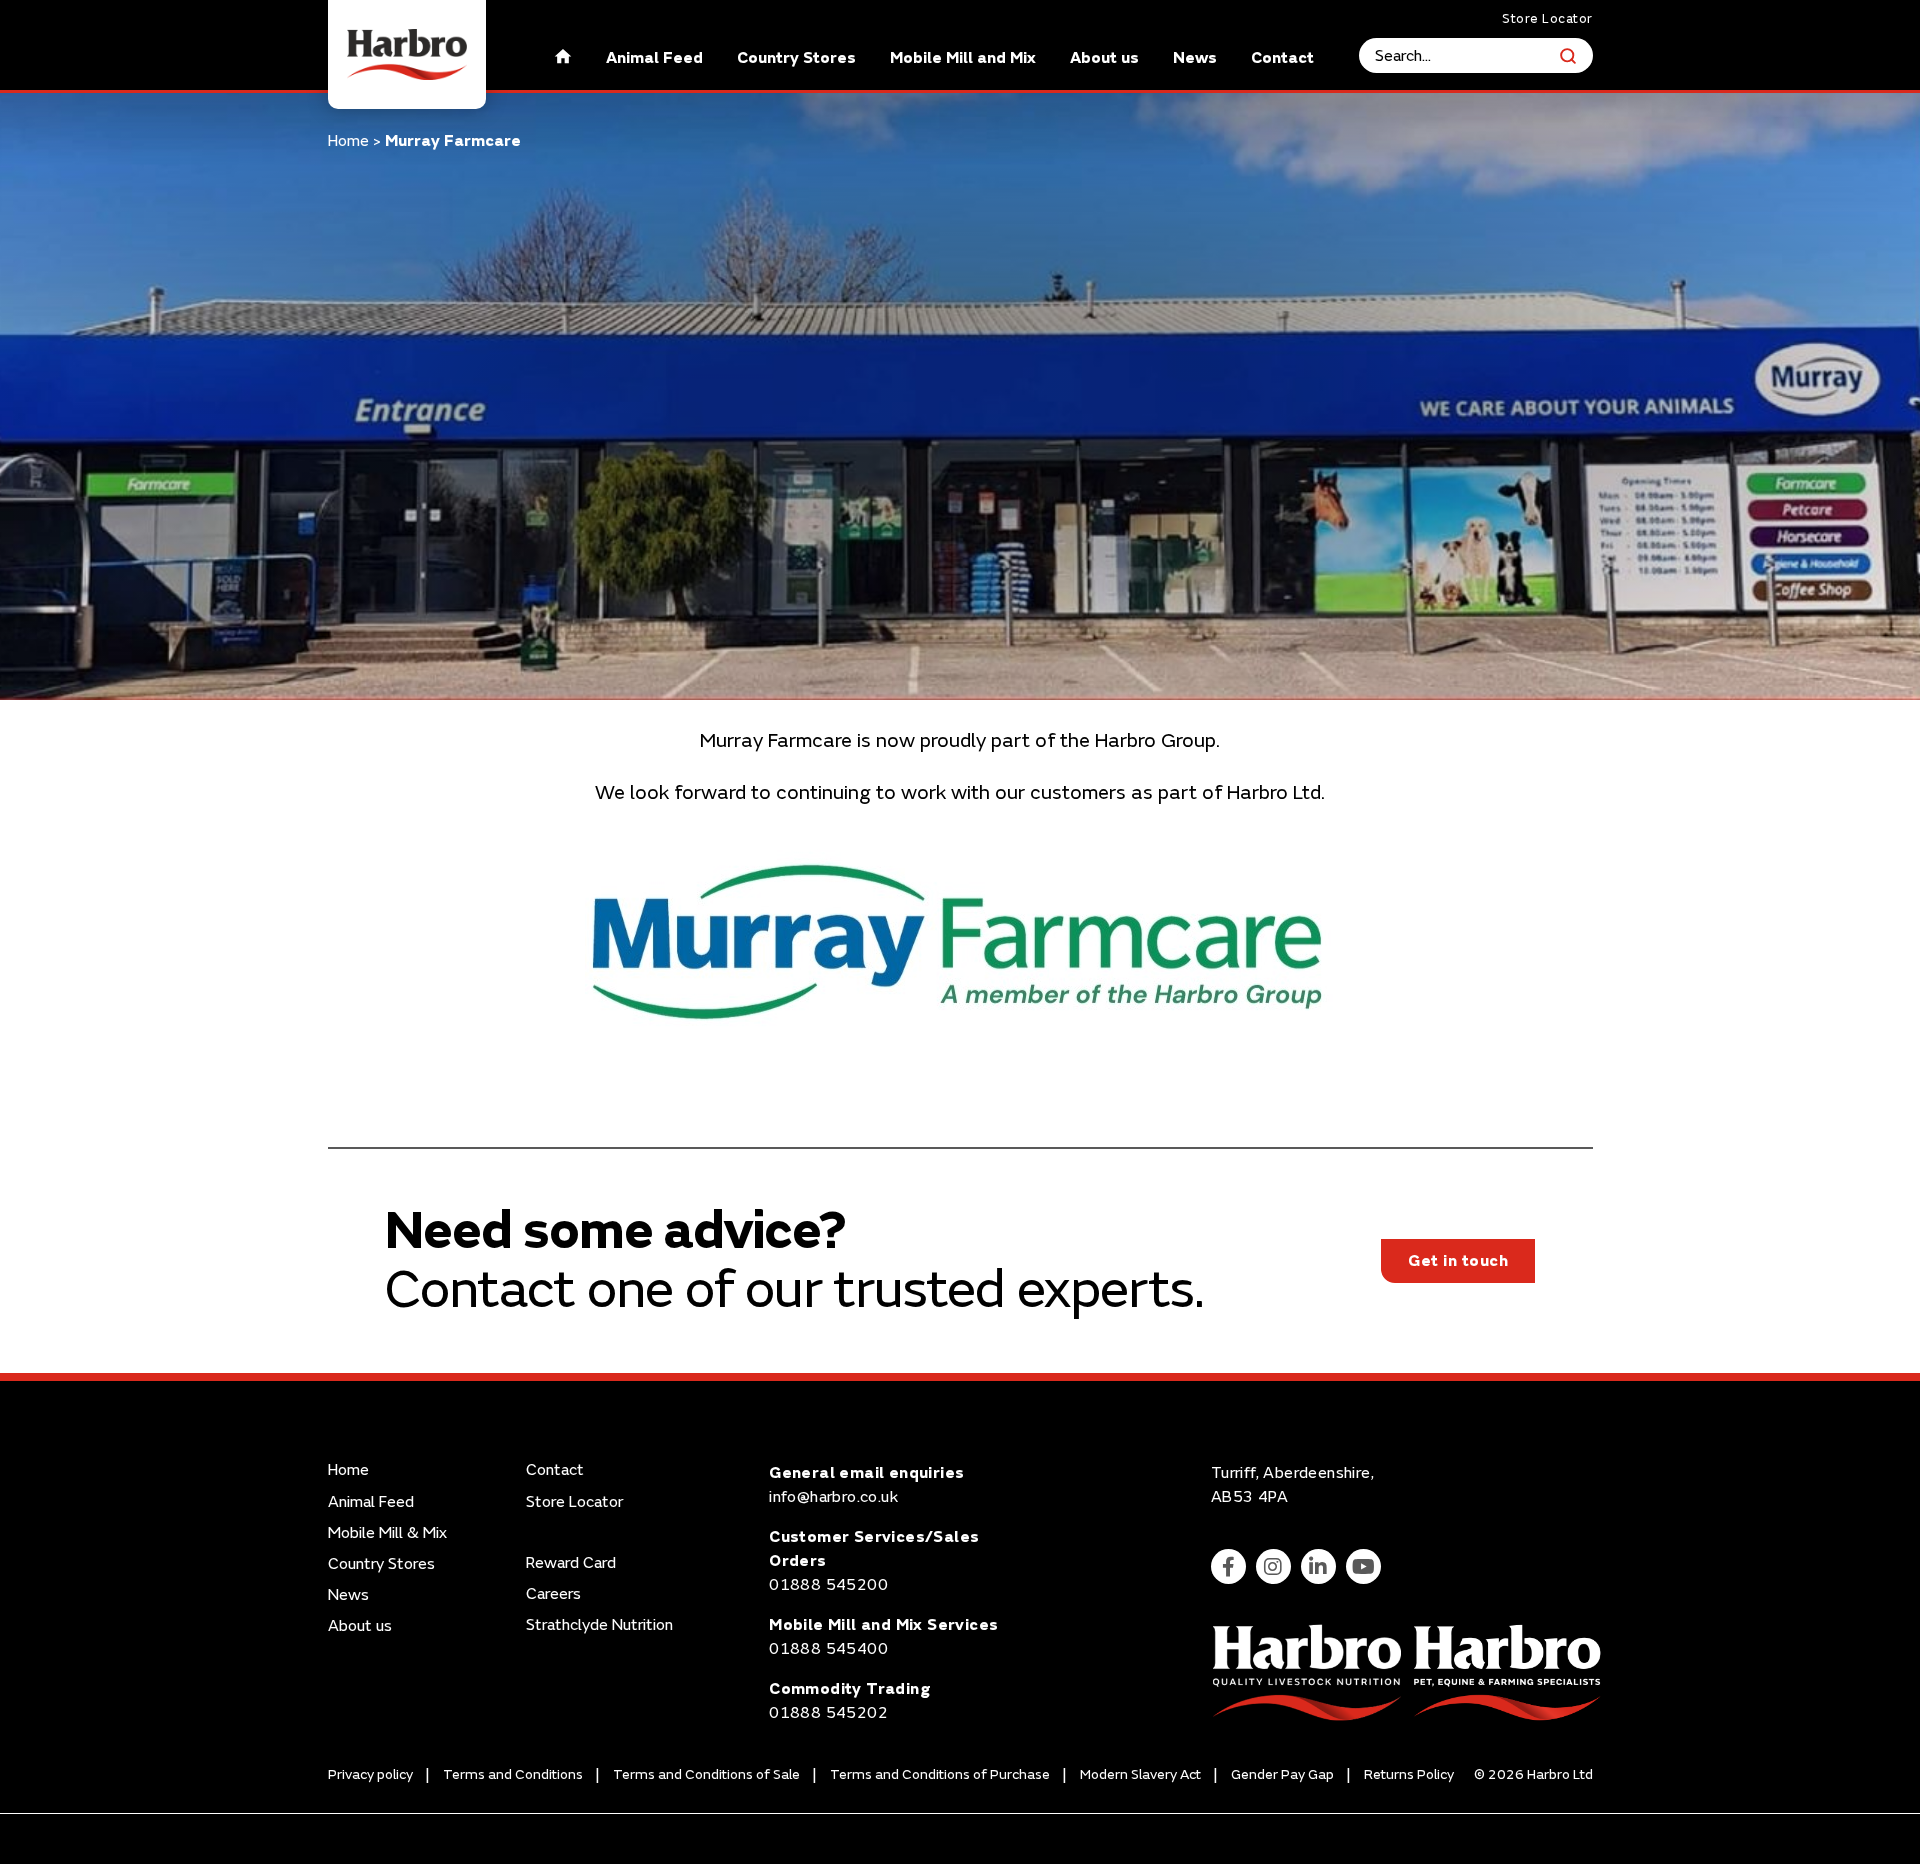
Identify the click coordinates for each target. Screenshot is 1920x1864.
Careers (553, 1594)
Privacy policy (370, 1774)
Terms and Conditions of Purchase (940, 1774)
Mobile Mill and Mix (963, 58)
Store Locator (1547, 19)
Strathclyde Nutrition (599, 1625)
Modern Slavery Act (1140, 1774)
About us (1104, 58)
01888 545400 (828, 1649)
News (1195, 58)
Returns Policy (1409, 1774)
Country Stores (796, 58)
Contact (1282, 58)
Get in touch (1458, 1261)
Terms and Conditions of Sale (706, 1774)
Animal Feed (654, 58)
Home (348, 141)
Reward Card (571, 1563)
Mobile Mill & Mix (387, 1533)
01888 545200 (828, 1585)
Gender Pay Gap (1282, 1774)
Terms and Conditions (513, 1774)
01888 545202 (828, 1713)
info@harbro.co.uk (833, 1497)
